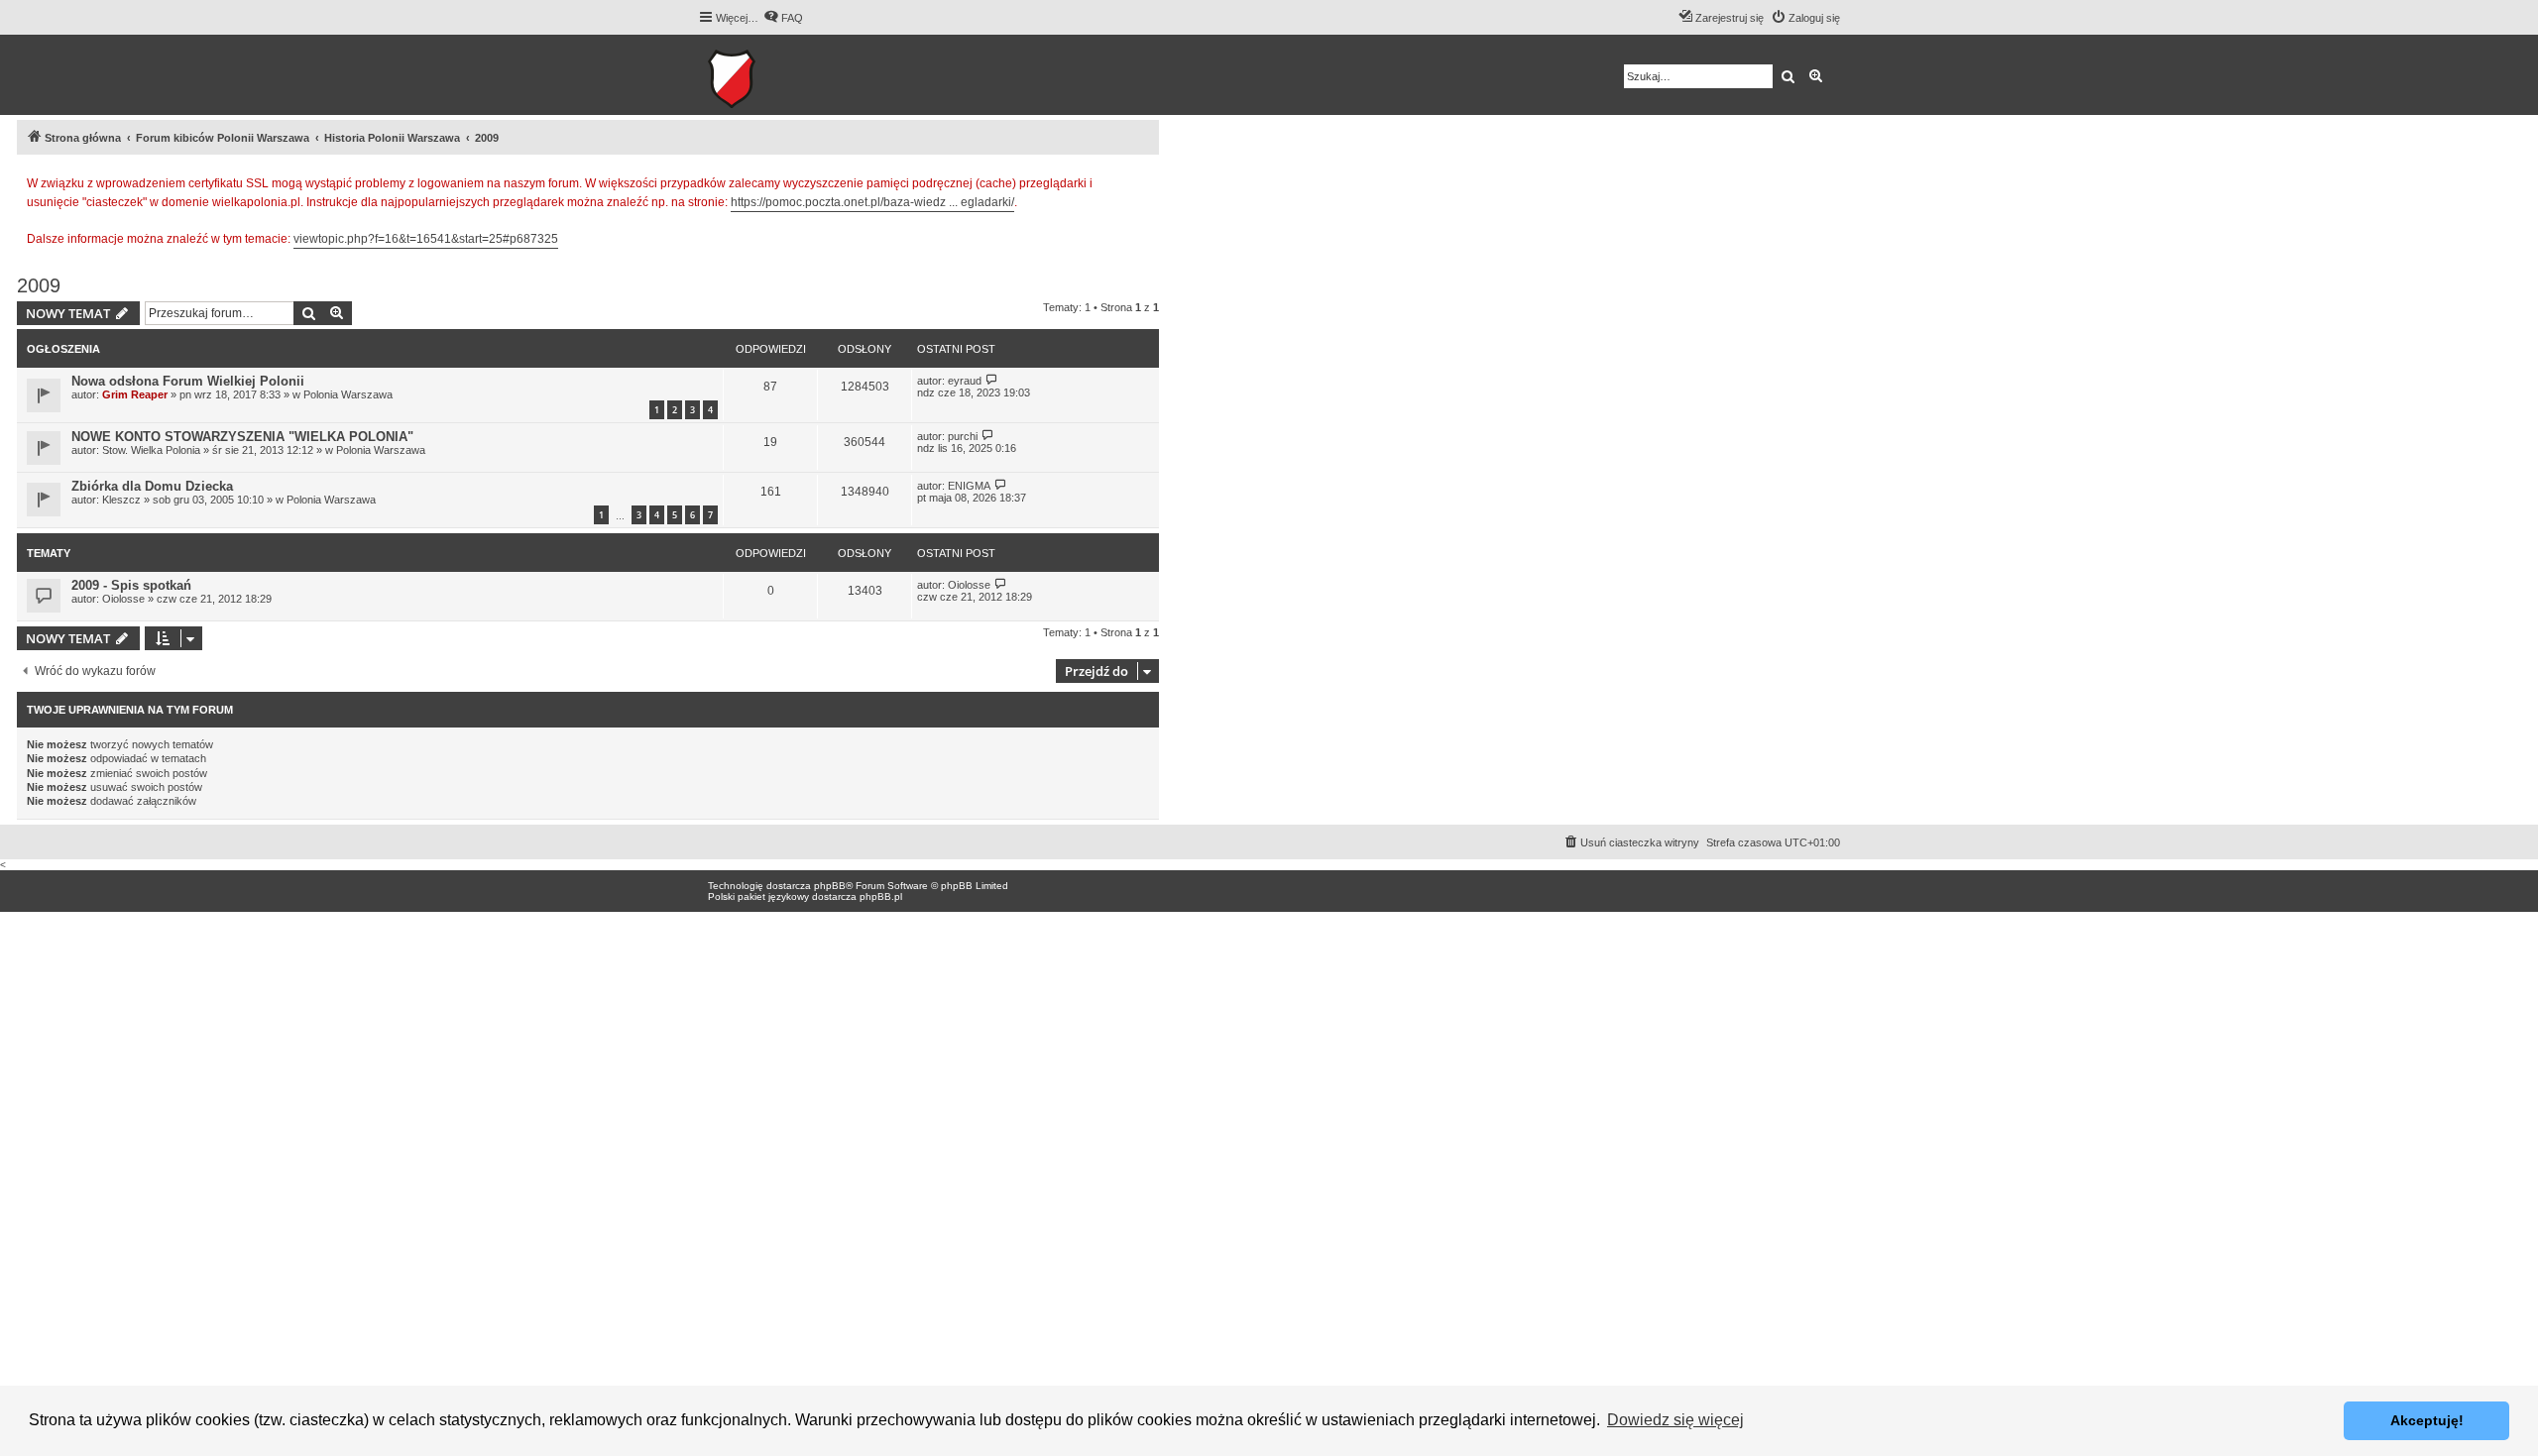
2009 (39, 285)
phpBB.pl (881, 896)
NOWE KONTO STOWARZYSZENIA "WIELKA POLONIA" (242, 437)
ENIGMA (969, 486)
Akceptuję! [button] (2427, 1420)
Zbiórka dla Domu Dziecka (152, 486)
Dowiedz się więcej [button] (1675, 1420)
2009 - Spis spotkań (131, 585)
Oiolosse (123, 599)
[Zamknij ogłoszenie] (1143, 180)
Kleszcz (121, 500)
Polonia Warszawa (348, 394)
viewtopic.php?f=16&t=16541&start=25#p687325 (426, 239)
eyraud (965, 381)
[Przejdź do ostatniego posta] (992, 380)
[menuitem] (783, 18)
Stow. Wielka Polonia (151, 450)
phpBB (830, 886)
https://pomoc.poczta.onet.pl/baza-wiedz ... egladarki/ (872, 202)
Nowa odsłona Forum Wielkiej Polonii (188, 381)
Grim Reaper (135, 394)
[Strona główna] (793, 75)
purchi (963, 436)
